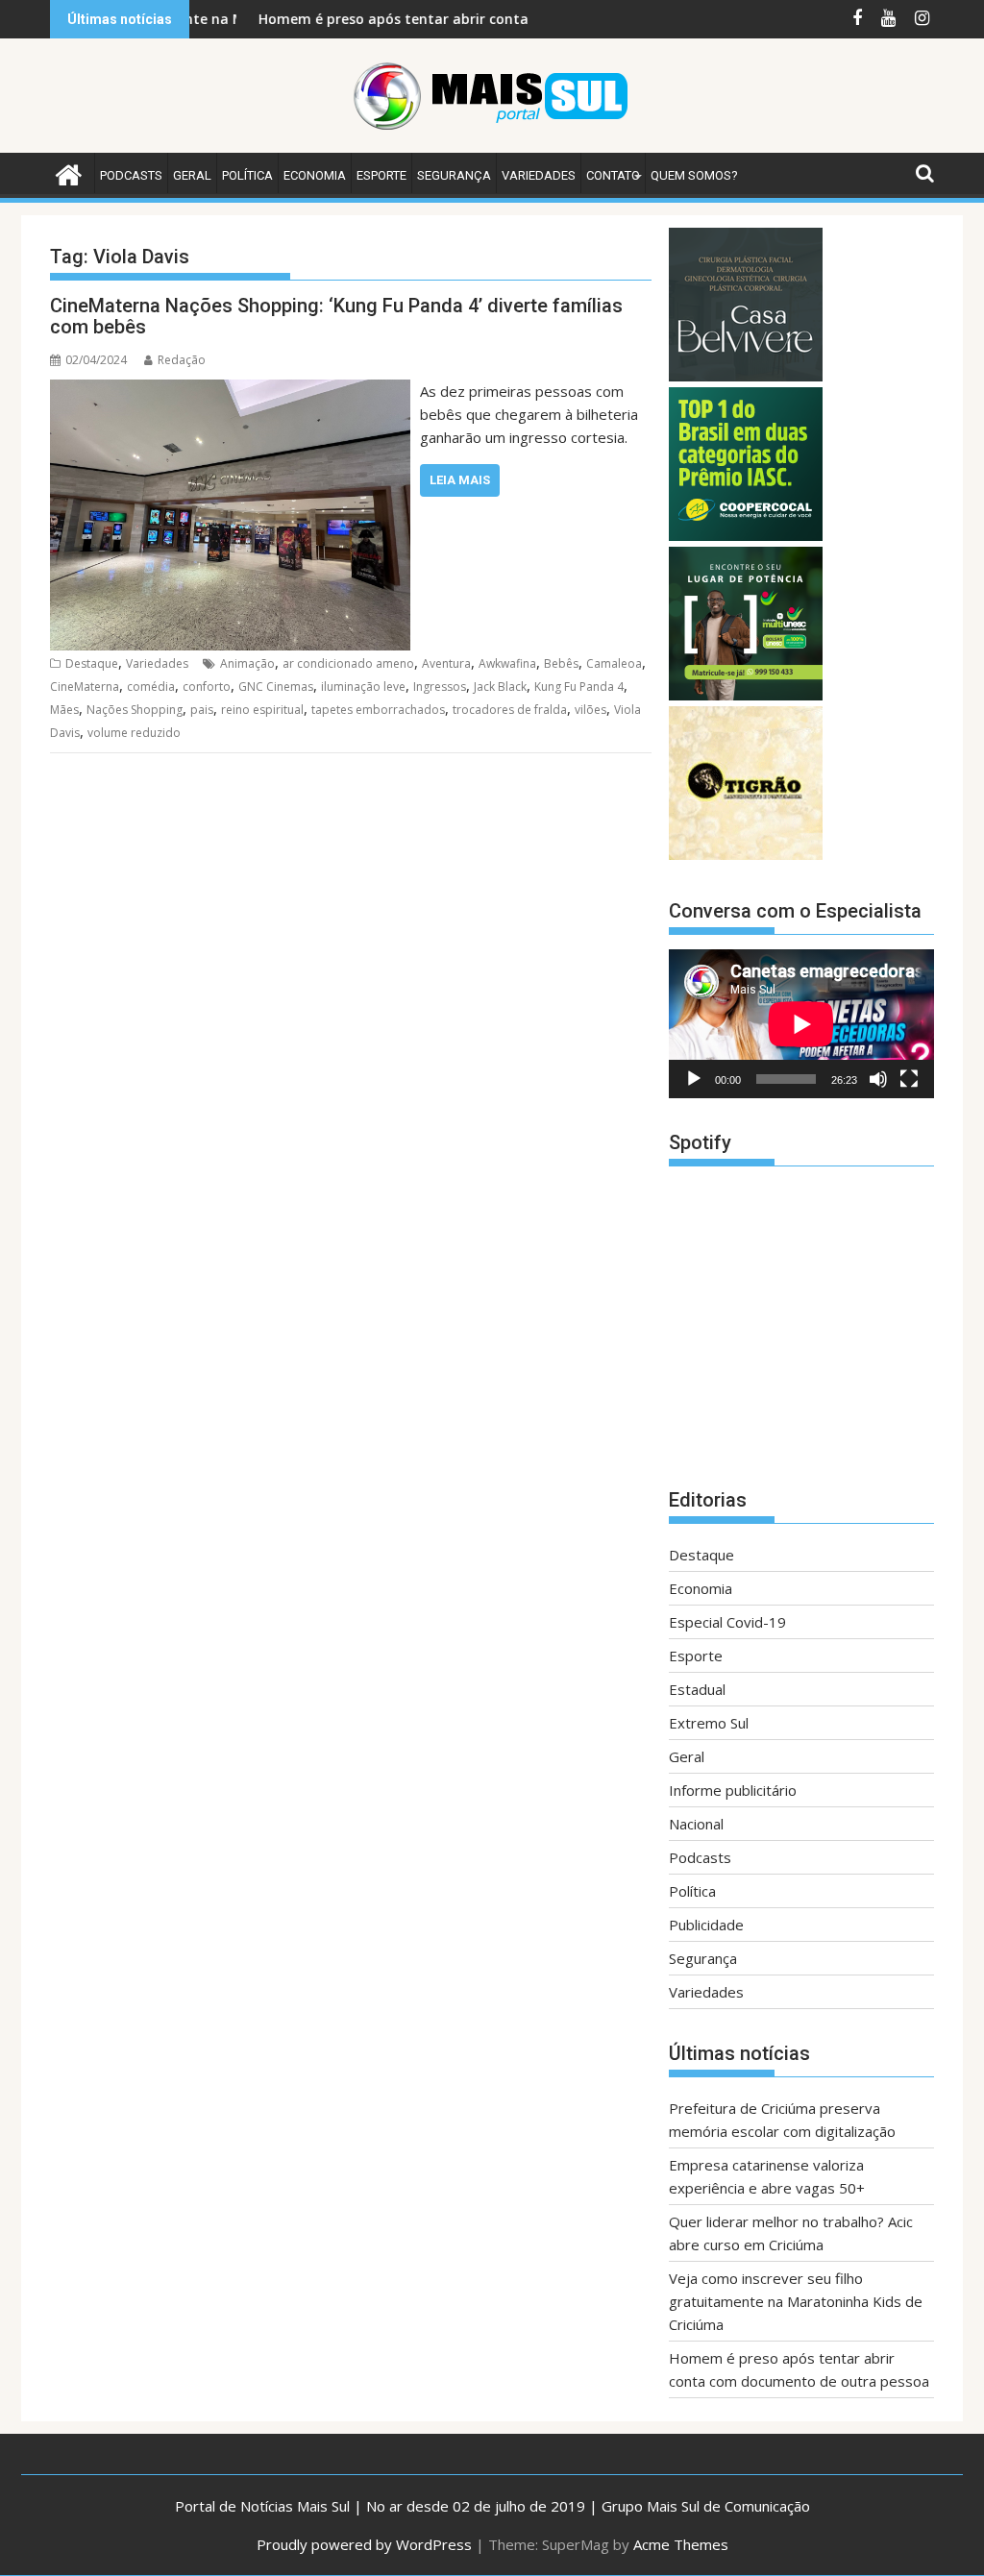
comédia (151, 687)
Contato (613, 175)
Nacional (696, 1824)
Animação (247, 663)
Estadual (697, 1689)
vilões (590, 710)
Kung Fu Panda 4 (579, 687)
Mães (64, 710)
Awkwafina (507, 663)
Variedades (539, 175)
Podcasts (131, 175)
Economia (315, 175)
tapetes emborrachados (378, 710)
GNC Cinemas (276, 687)
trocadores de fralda (510, 710)
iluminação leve (363, 687)
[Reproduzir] (694, 1079)
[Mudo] (878, 1079)
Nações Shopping (135, 710)
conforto (207, 687)
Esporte (381, 175)
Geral (192, 175)
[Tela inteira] (909, 1079)
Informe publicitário (733, 1790)
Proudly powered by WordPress (364, 2544)
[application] (801, 1024)
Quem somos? (694, 175)
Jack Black (500, 687)
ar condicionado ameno (348, 663)
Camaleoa (614, 663)
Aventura (446, 663)
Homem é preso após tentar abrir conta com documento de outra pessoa (447, 19)
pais (202, 710)
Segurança (454, 175)
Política (247, 175)
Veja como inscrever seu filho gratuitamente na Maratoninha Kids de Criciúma (796, 2301)
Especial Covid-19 (727, 1622)
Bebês (561, 663)
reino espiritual (262, 710)
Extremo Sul (709, 1723)
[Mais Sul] (69, 172)
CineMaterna (85, 687)
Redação (182, 360)
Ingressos (440, 687)
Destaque (92, 663)
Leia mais (460, 480)
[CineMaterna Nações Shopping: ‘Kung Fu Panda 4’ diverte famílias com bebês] (230, 391)
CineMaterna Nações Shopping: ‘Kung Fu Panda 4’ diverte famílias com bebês (336, 316)
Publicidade (706, 1925)
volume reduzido (134, 733)
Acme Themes (681, 2544)
